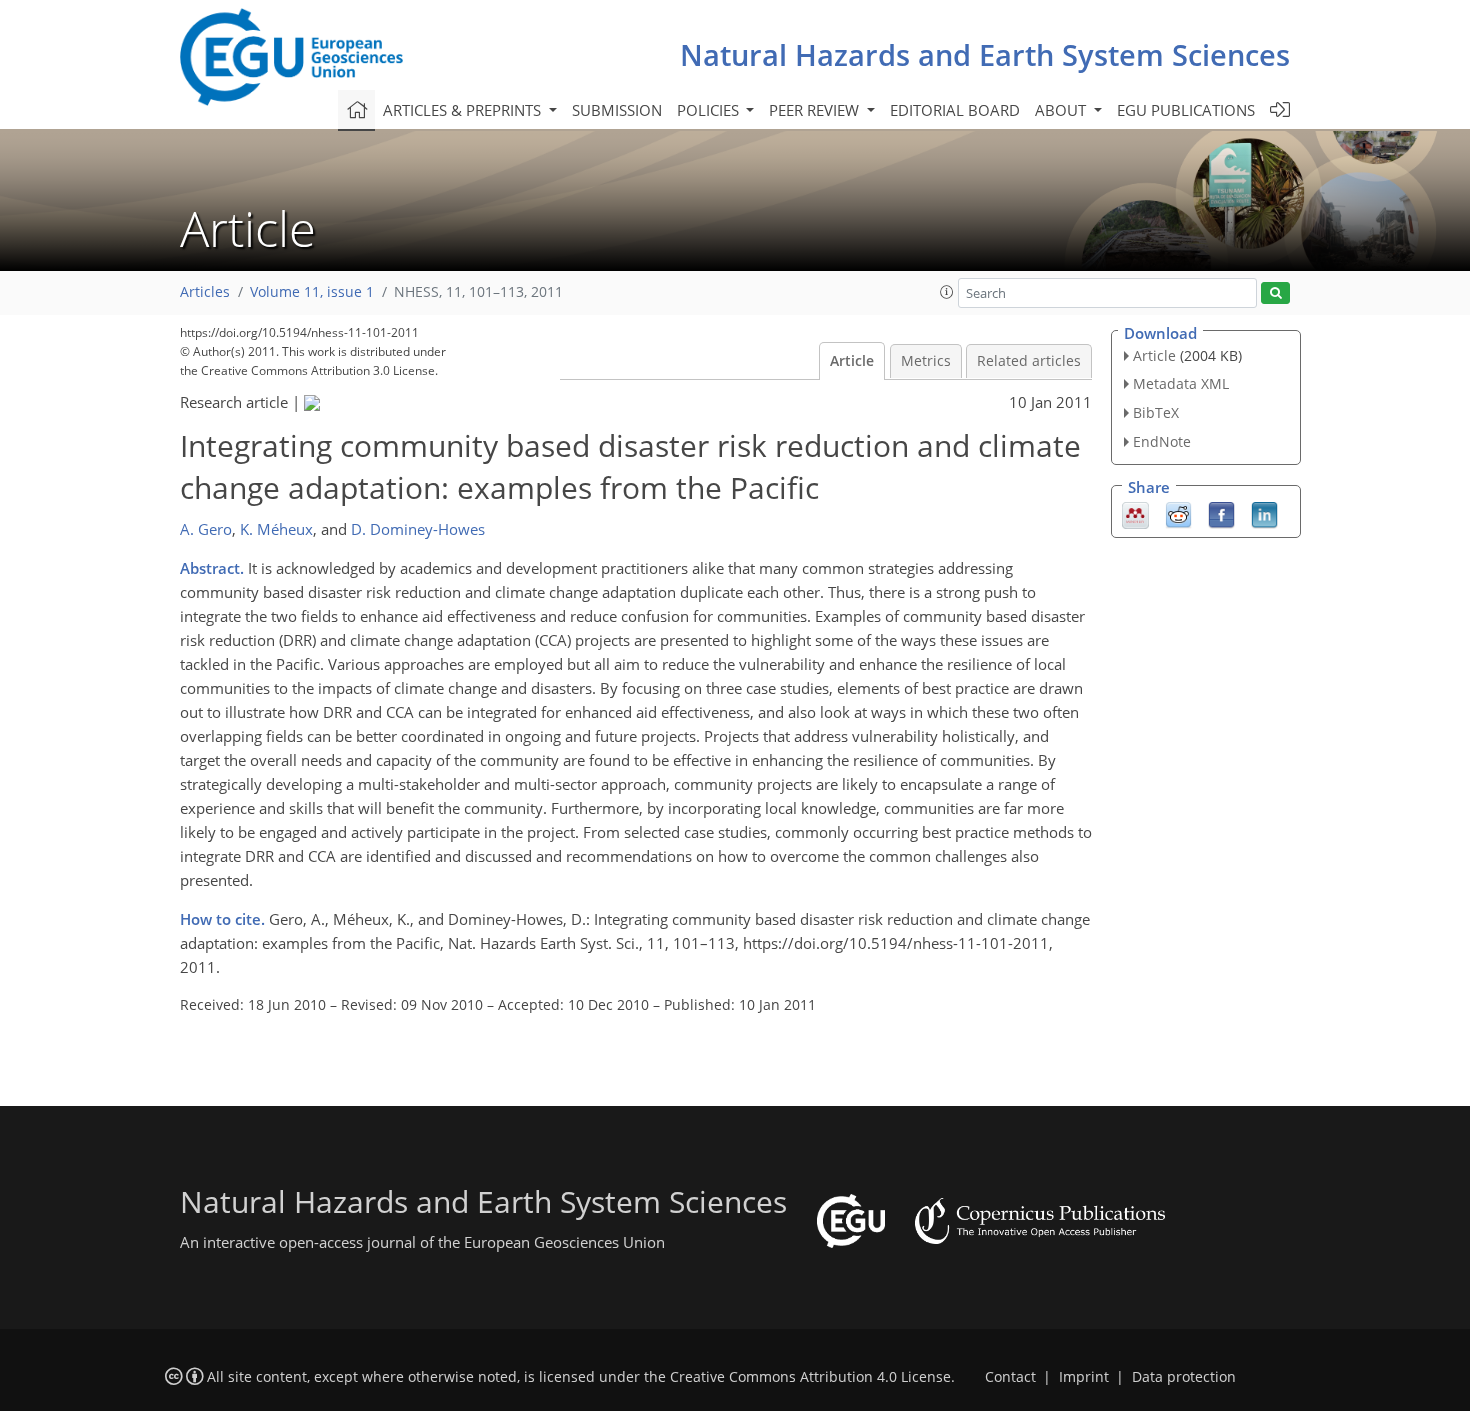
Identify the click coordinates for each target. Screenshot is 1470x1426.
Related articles (1029, 361)
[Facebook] (1221, 513)
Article (852, 361)
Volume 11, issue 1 (312, 292)
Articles (205, 292)
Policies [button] (710, 110)
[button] (947, 292)
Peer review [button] (816, 110)
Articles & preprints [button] (464, 110)
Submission (617, 110)
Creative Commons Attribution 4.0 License (810, 1377)
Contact (1010, 1377)
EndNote (1162, 441)
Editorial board (955, 110)
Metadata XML (1181, 383)
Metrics (926, 361)
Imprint (1084, 1377)
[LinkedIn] (1264, 513)
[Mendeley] (1135, 513)
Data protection (1184, 1377)
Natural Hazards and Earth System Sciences (985, 54)
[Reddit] (1178, 513)
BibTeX (1156, 412)
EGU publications (1186, 110)
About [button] (1062, 110)
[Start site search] (1275, 293)
